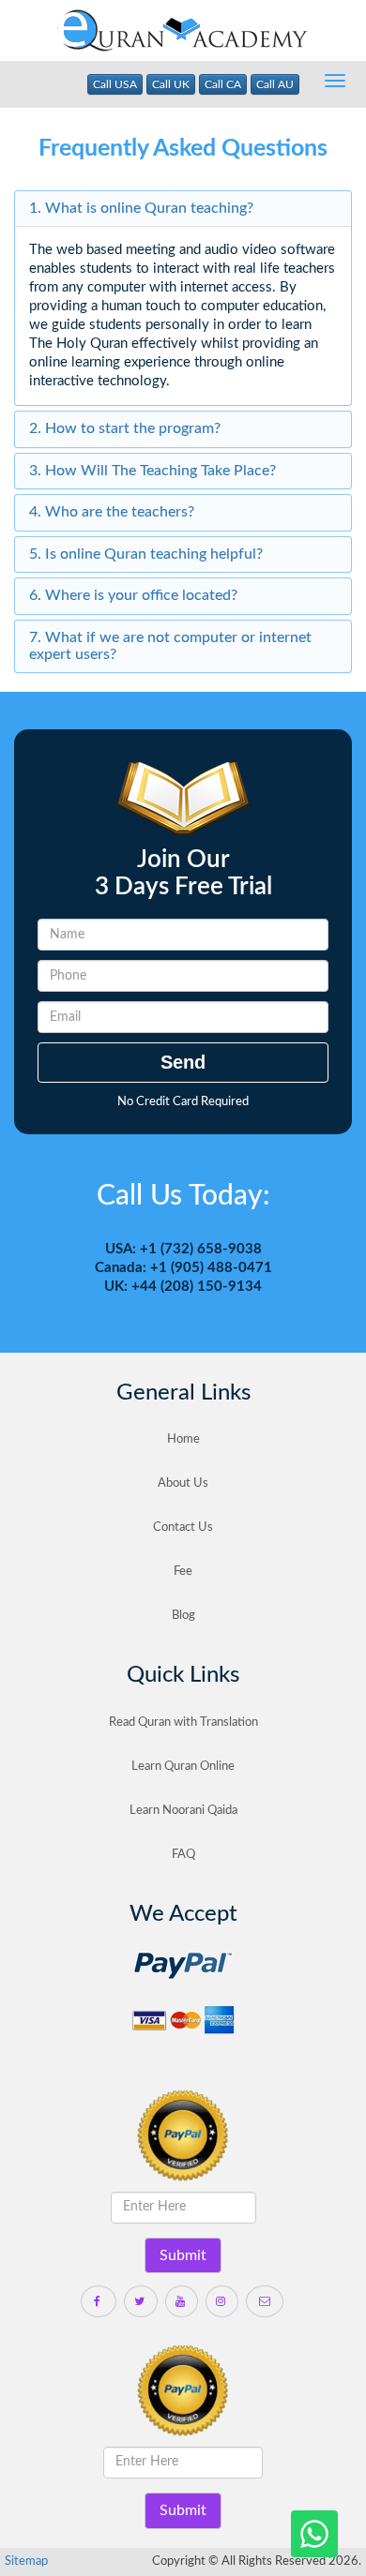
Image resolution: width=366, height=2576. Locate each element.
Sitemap (26, 2561)
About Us (183, 1483)
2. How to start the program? (125, 428)
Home (183, 1439)
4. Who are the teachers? (112, 512)
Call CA (223, 84)
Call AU (275, 84)
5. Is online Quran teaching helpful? (146, 554)
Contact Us (183, 1528)
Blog (183, 1616)
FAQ (183, 1855)
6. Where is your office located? (133, 595)
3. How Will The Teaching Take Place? (152, 471)
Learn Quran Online (183, 1767)
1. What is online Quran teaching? (141, 208)
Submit (183, 2255)
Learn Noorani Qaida (183, 1811)
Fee (183, 1572)
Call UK (171, 84)
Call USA (115, 84)
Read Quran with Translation (183, 1722)
